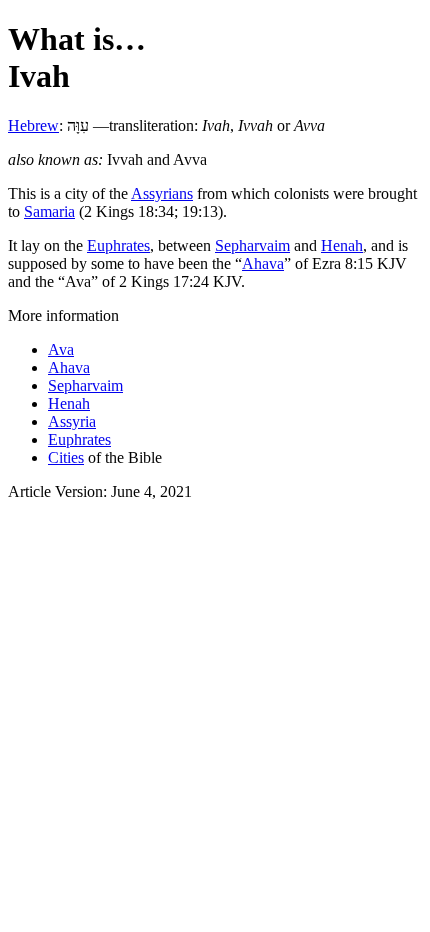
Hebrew (33, 125)
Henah (342, 245)
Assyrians (162, 193)
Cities (66, 457)
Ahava (263, 263)
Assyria (72, 421)
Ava (61, 349)
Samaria (49, 211)
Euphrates (118, 245)
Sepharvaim (252, 245)
